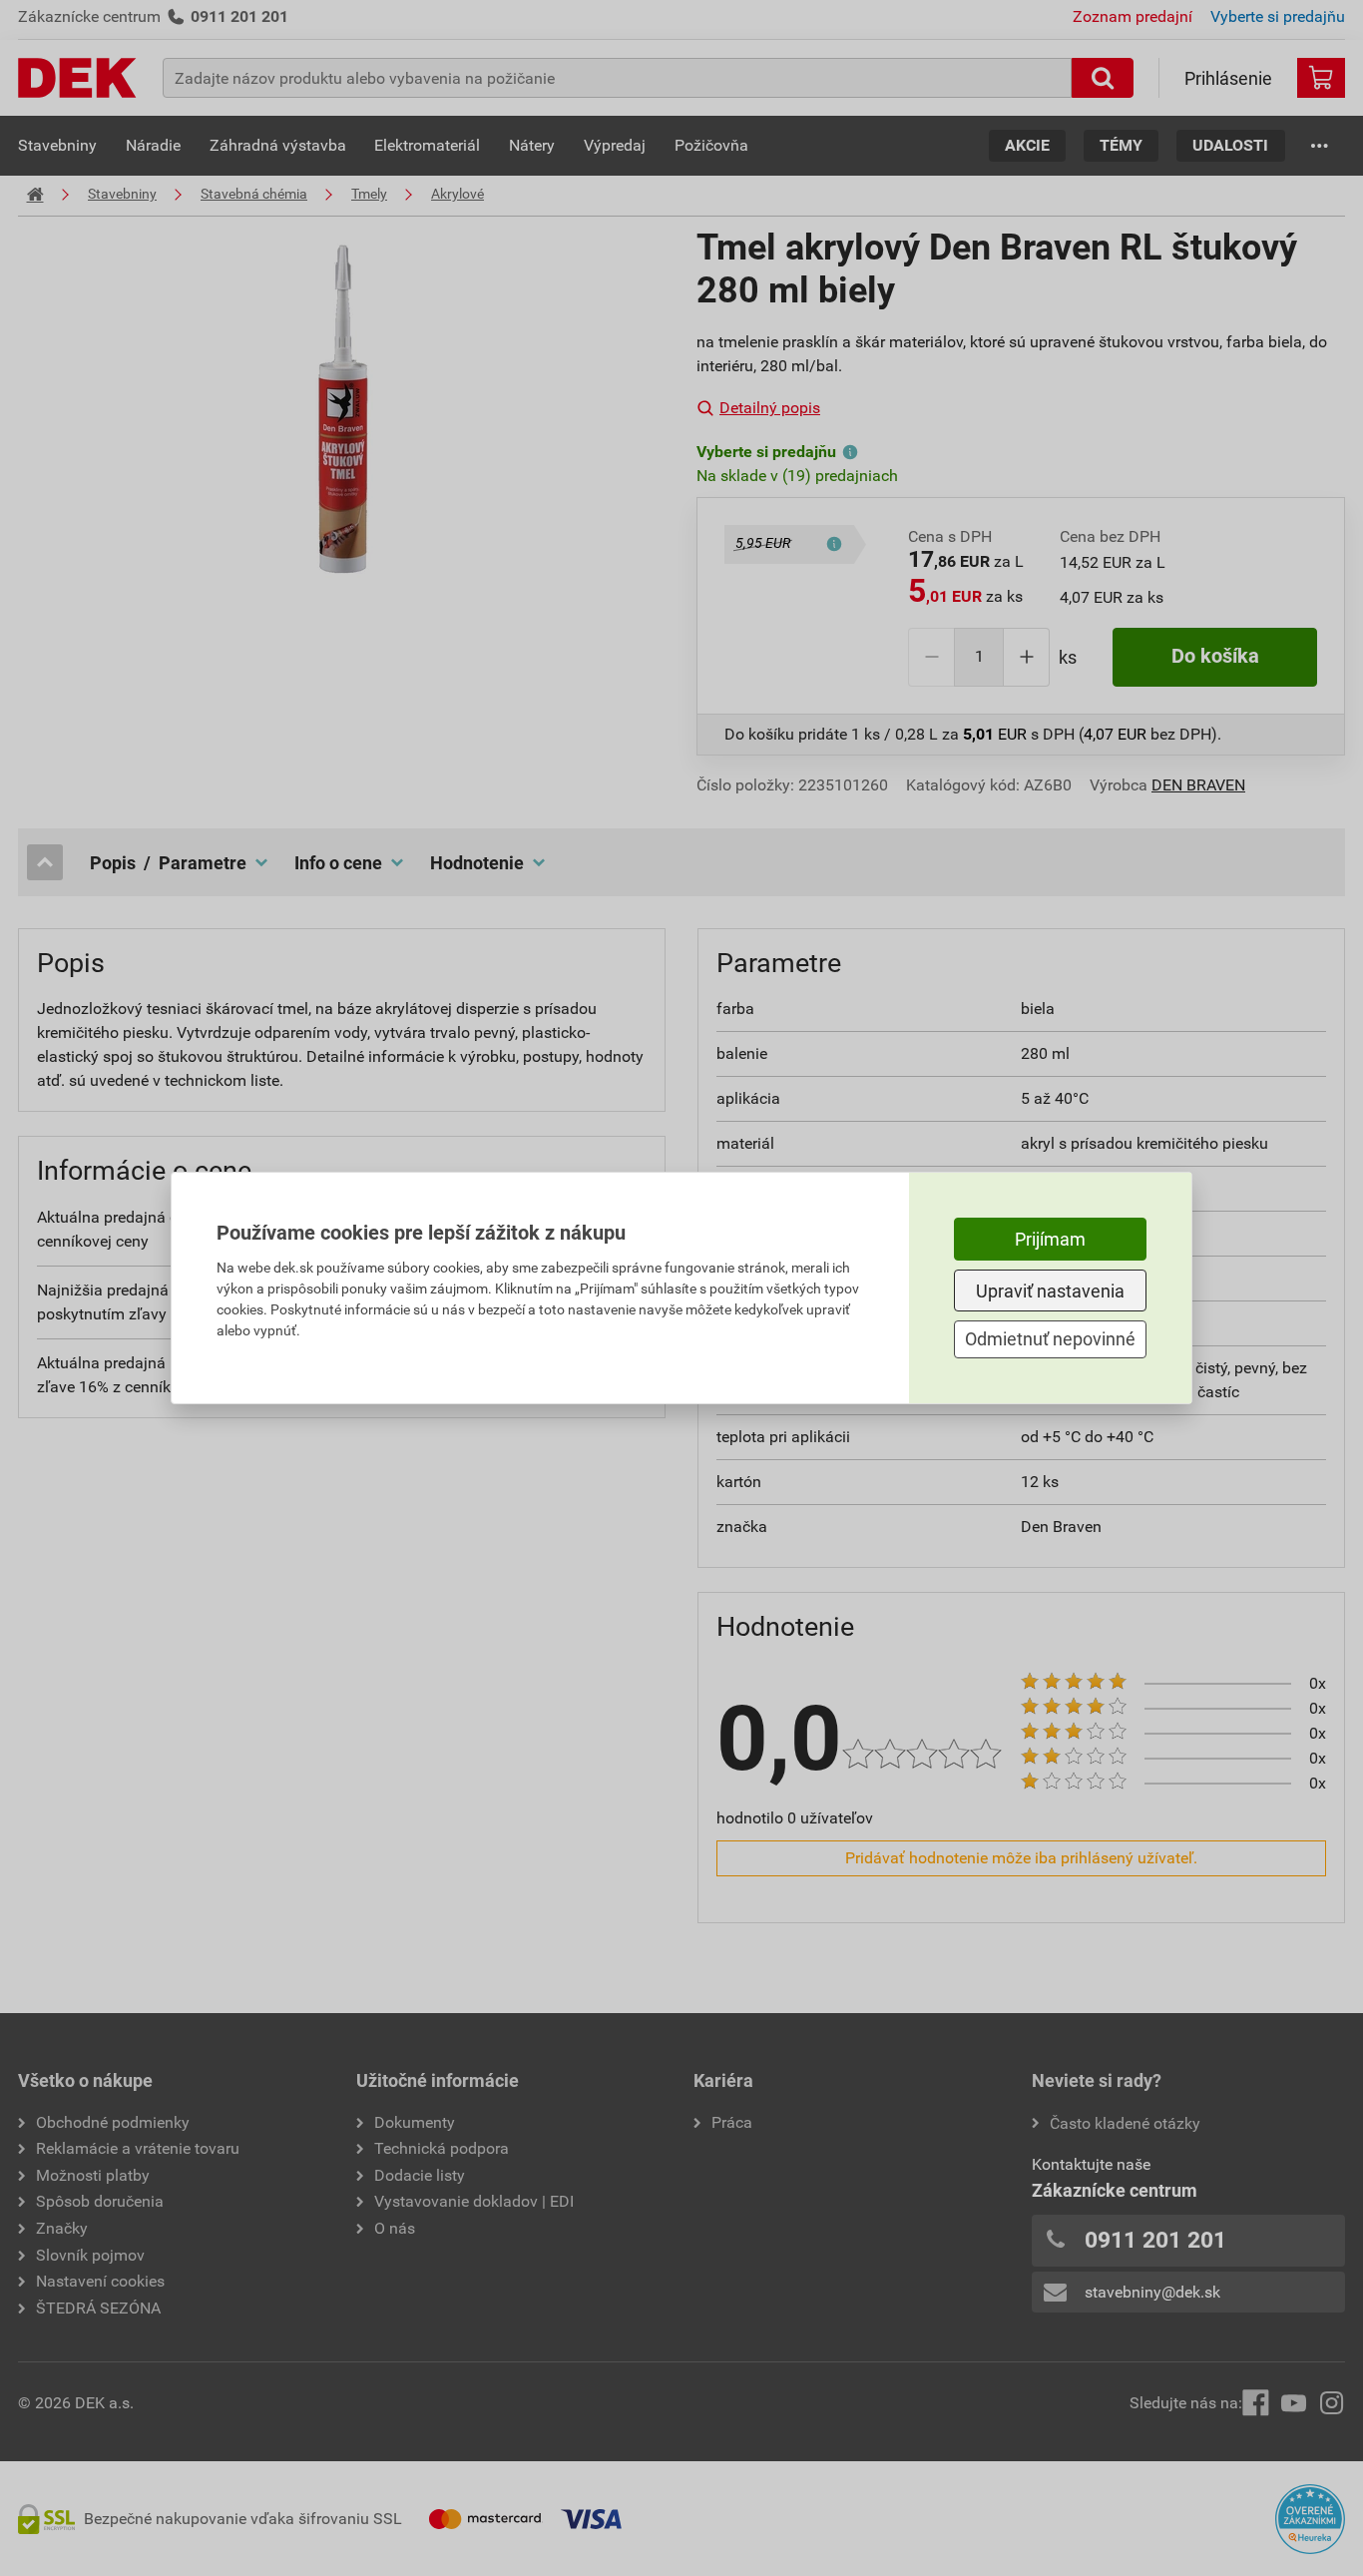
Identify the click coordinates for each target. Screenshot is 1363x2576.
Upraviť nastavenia (1050, 1291)
